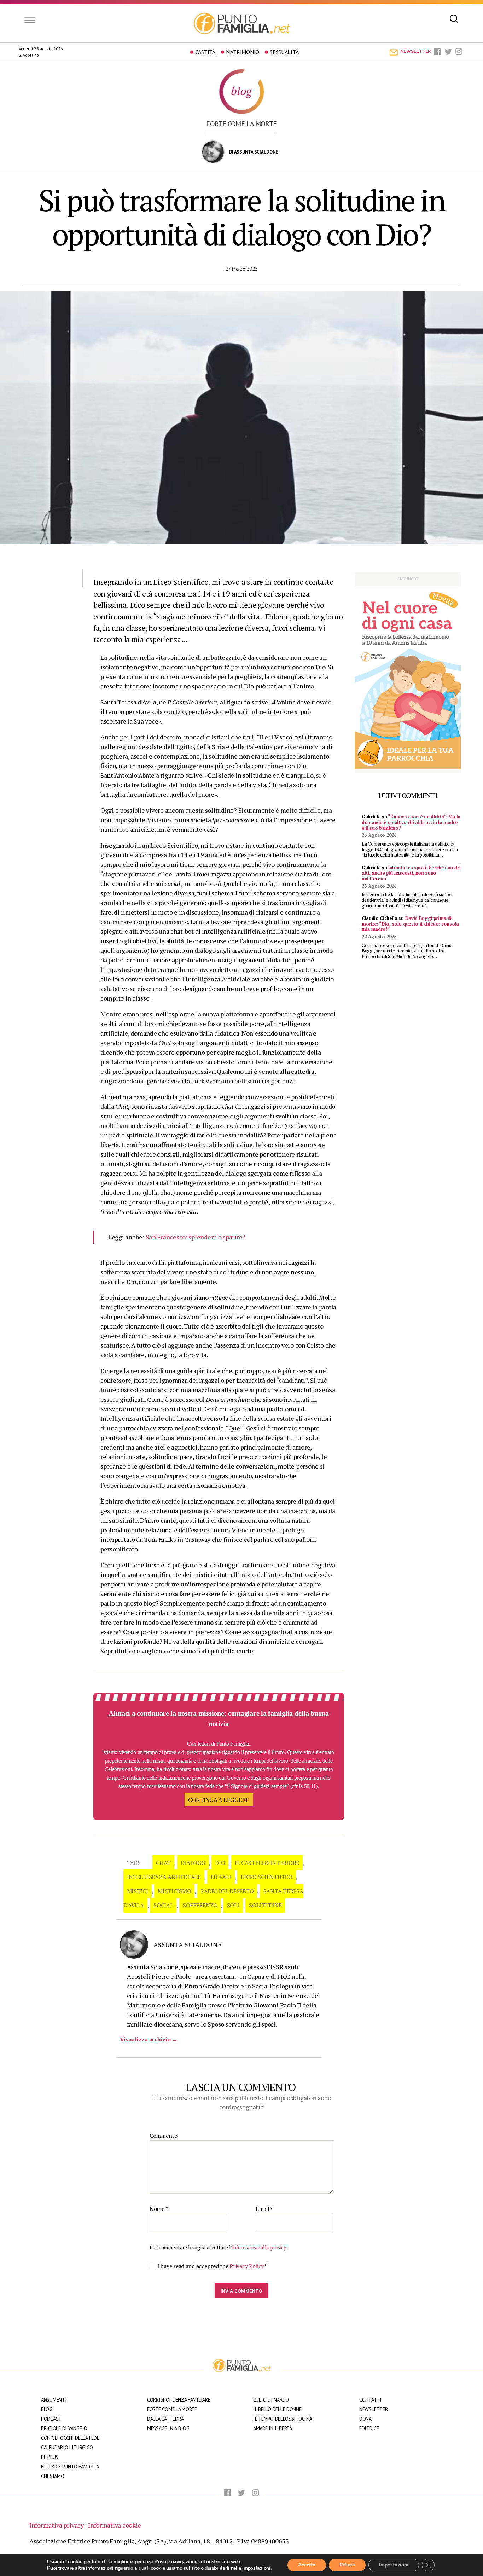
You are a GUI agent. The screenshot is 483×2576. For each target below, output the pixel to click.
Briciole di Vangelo (64, 2428)
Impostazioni (394, 2565)
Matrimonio (243, 52)
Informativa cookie (115, 2525)
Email (264, 2209)
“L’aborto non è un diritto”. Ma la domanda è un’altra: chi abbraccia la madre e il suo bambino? (411, 822)
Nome (159, 2209)
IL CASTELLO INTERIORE (267, 1863)
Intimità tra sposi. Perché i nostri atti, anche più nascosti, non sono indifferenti (411, 873)
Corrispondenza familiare (179, 2400)
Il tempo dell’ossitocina (283, 2419)
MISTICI (138, 1891)
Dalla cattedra (165, 2419)
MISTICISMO (174, 1891)
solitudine (265, 1905)
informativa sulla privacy (259, 2247)
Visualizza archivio (149, 2039)
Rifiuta (347, 2565)
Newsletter (373, 2409)
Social (163, 1905)
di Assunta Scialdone (254, 152)
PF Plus (50, 2457)
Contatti (370, 2400)
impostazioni (256, 2568)
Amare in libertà (273, 2428)
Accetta (307, 2565)
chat (163, 1863)
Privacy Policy (247, 2266)
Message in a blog (168, 2428)
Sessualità (284, 52)
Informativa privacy (57, 2525)
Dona (365, 2419)
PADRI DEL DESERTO (227, 1891)
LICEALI (221, 1877)
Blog (47, 2409)
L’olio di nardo (271, 2400)
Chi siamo (53, 2476)
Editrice (369, 2428)
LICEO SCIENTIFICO (266, 1877)
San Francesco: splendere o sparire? (196, 1237)
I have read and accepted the (212, 2266)
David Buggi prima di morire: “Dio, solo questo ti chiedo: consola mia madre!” (410, 924)
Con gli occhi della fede (70, 2438)
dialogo (193, 1863)
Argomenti (54, 2400)
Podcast (51, 2419)
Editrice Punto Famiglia (70, 2466)
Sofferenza (200, 1905)
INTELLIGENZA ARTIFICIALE (164, 1877)
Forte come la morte (241, 124)
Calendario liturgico (67, 2447)
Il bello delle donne (277, 2409)
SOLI (233, 1905)
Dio (220, 1863)
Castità (205, 52)
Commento (164, 2136)
